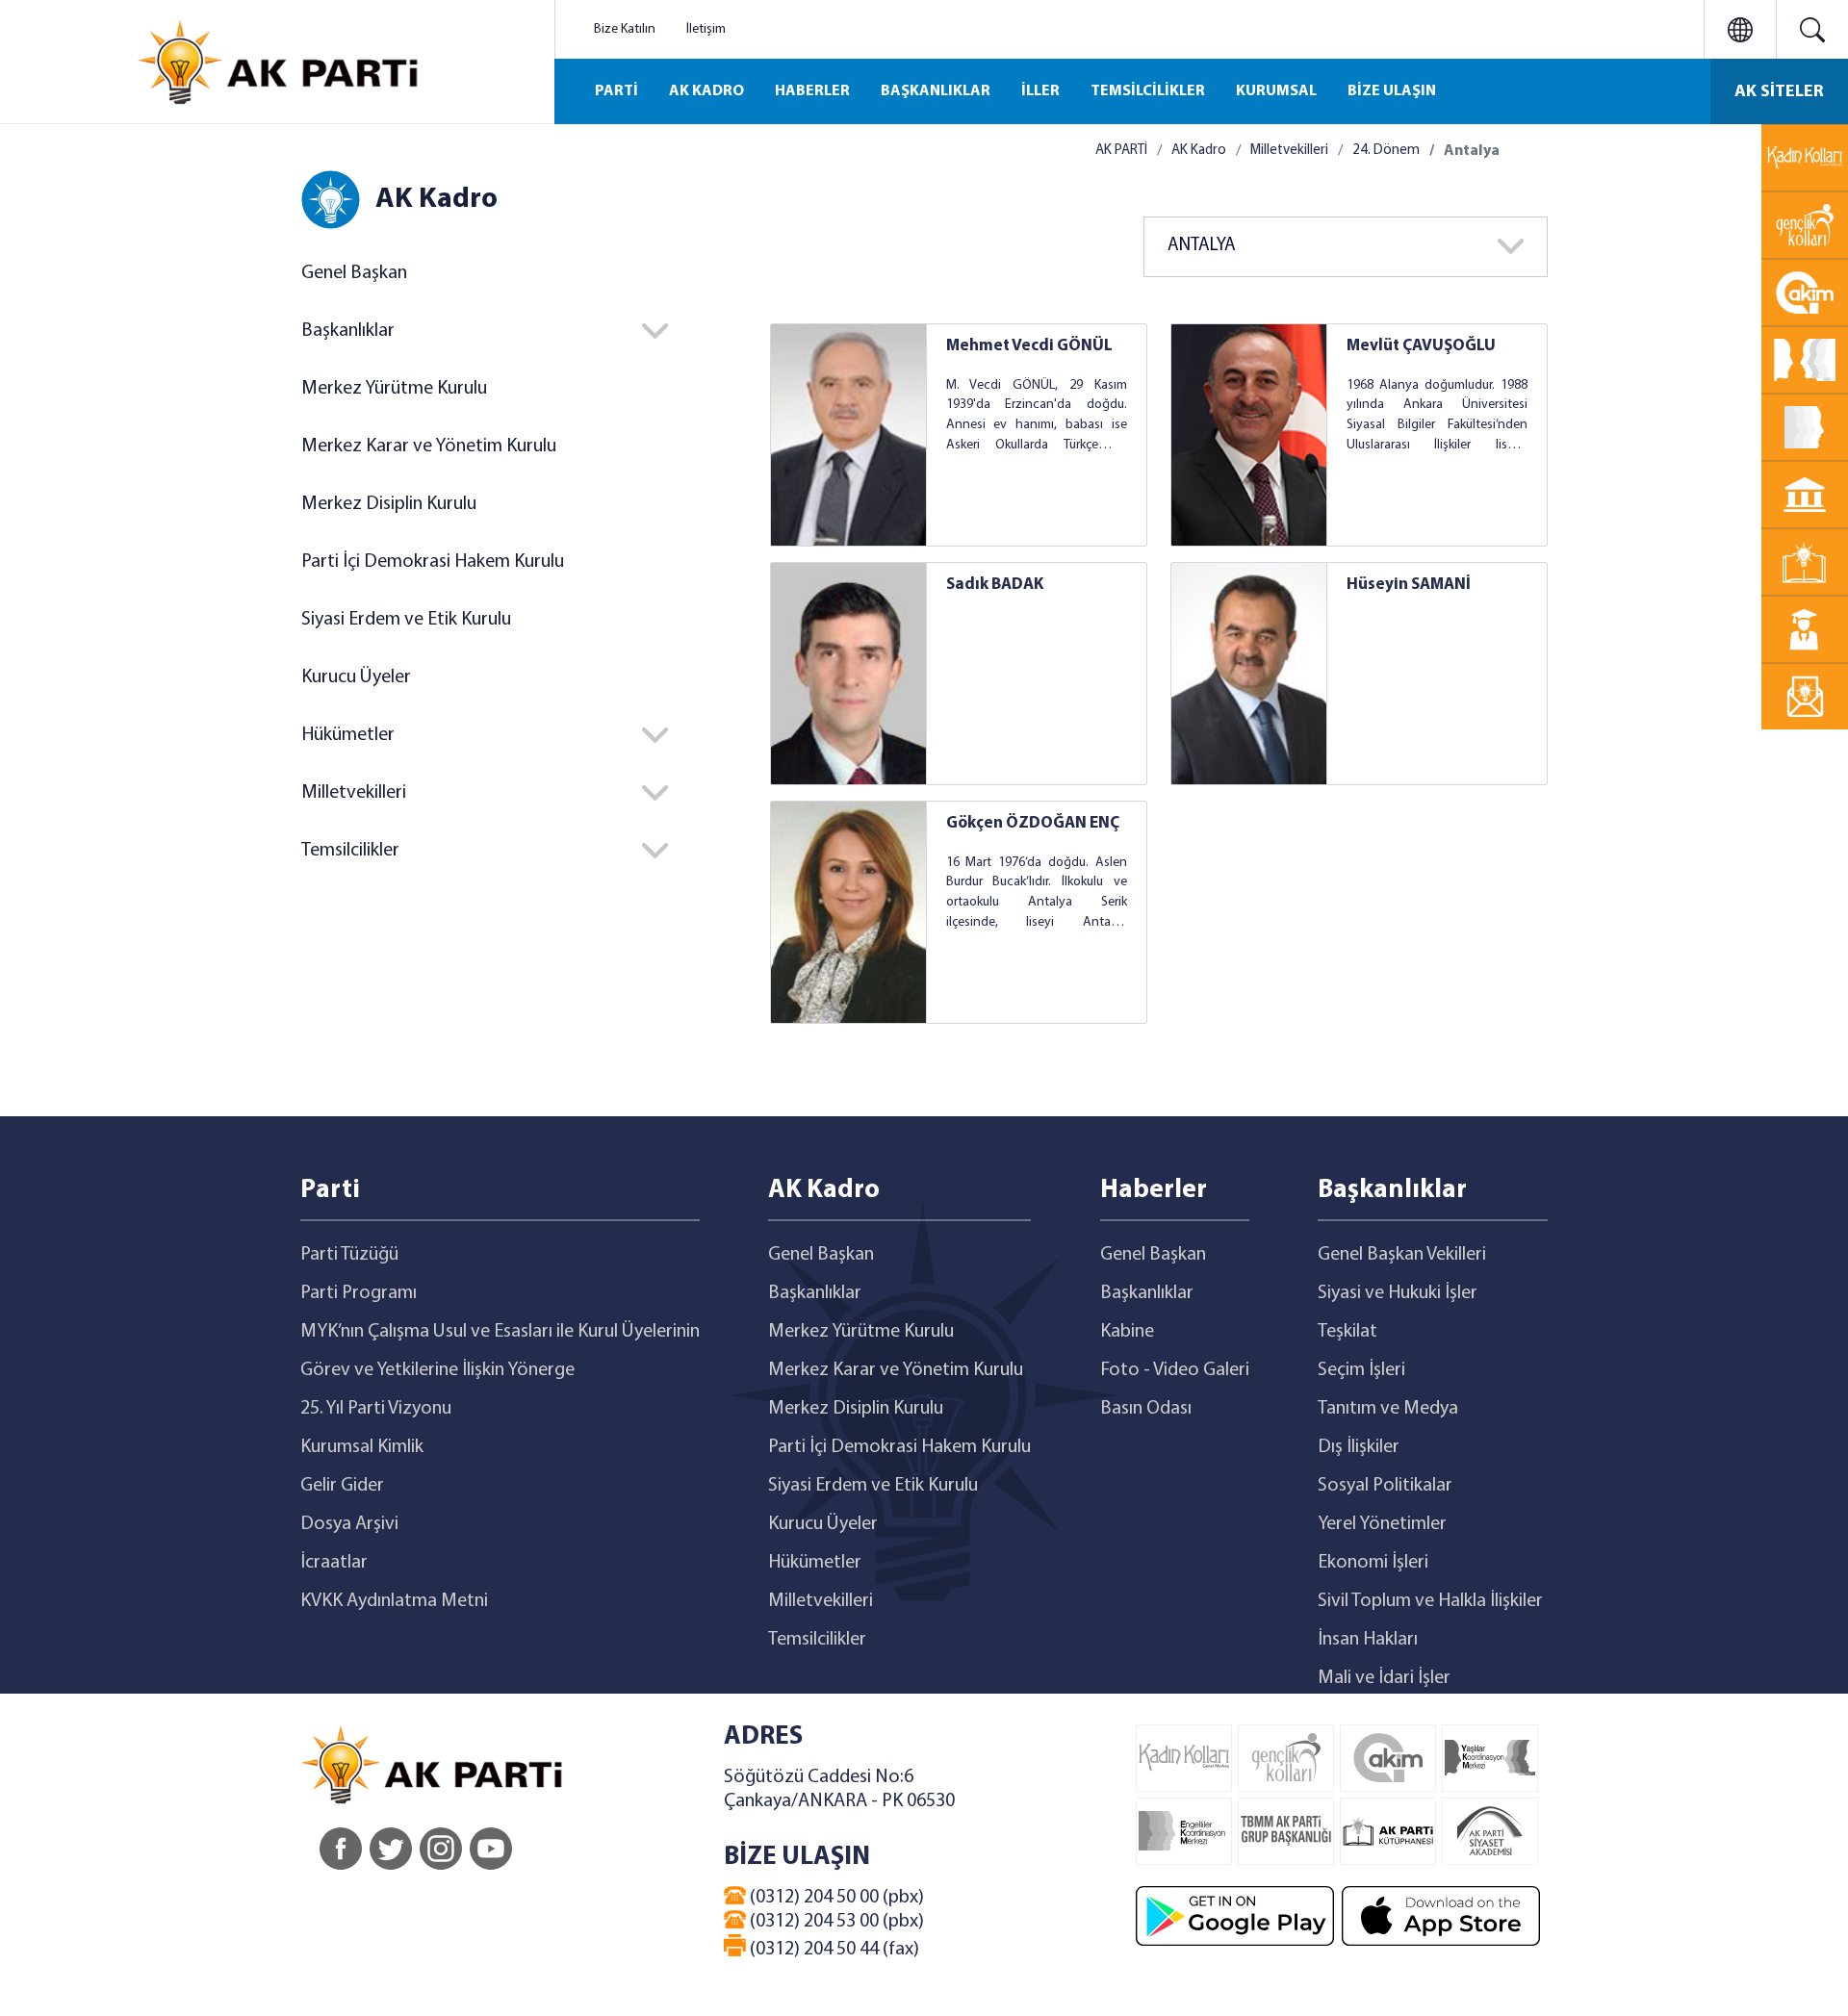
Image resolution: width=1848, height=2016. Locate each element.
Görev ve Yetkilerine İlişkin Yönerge (437, 1370)
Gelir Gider (342, 1486)
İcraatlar (334, 1563)
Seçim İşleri (1361, 1370)
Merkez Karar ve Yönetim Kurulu (429, 447)
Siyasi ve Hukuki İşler (1398, 1293)
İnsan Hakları (1368, 1640)
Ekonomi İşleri (1373, 1563)
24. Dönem (1386, 151)
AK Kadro (1199, 151)
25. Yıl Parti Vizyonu (376, 1409)
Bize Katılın (625, 29)
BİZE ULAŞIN (1392, 91)
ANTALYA (1202, 246)
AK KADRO (706, 91)
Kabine (1127, 1332)
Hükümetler (815, 1563)
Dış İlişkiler (1359, 1447)
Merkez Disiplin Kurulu (389, 504)
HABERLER (812, 91)
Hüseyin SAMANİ (1409, 585)
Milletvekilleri (1289, 151)
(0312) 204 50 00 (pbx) (835, 1898)
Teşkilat (1347, 1332)
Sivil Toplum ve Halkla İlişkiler (1430, 1601)
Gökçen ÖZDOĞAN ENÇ (1033, 823)
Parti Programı (359, 1293)
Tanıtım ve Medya (1388, 1409)
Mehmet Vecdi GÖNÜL (1029, 346)
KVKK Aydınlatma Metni (394, 1601)
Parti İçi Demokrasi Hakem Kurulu (433, 562)
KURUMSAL (1276, 91)
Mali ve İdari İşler (1384, 1678)
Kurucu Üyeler (356, 677)
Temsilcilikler (817, 1640)
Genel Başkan (354, 273)
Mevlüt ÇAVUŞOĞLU (1421, 346)
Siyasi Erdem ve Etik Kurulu (406, 620)
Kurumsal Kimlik (362, 1447)
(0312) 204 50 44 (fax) (833, 1950)
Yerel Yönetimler (1382, 1524)
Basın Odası (1146, 1409)
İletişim (706, 29)
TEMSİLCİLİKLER (1148, 91)
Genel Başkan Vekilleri (1402, 1255)
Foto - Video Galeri (1175, 1370)
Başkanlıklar (815, 1293)
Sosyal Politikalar (1385, 1486)
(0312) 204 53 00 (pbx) (835, 1922)
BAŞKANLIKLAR (936, 91)
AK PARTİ (1121, 151)
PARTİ (616, 91)
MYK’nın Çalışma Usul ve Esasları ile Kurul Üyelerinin (500, 1332)
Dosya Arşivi (349, 1524)
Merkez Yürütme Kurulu (394, 389)
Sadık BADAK (995, 585)
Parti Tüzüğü (349, 1255)
